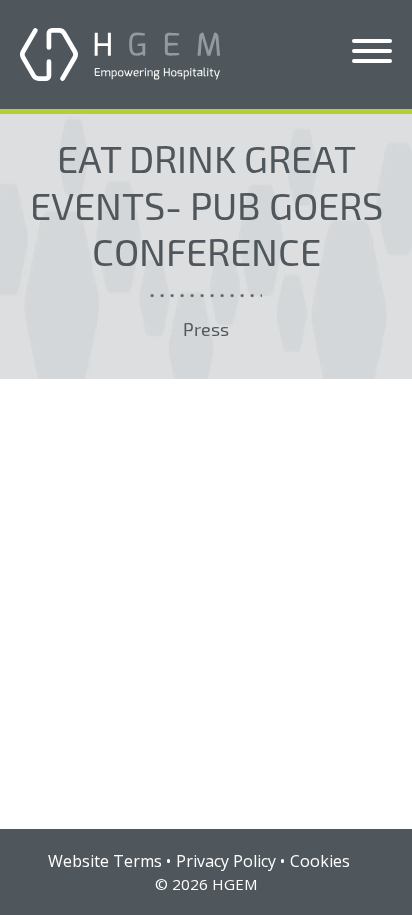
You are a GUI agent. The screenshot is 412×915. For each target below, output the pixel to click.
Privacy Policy (226, 861)
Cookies (320, 861)
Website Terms (105, 861)
